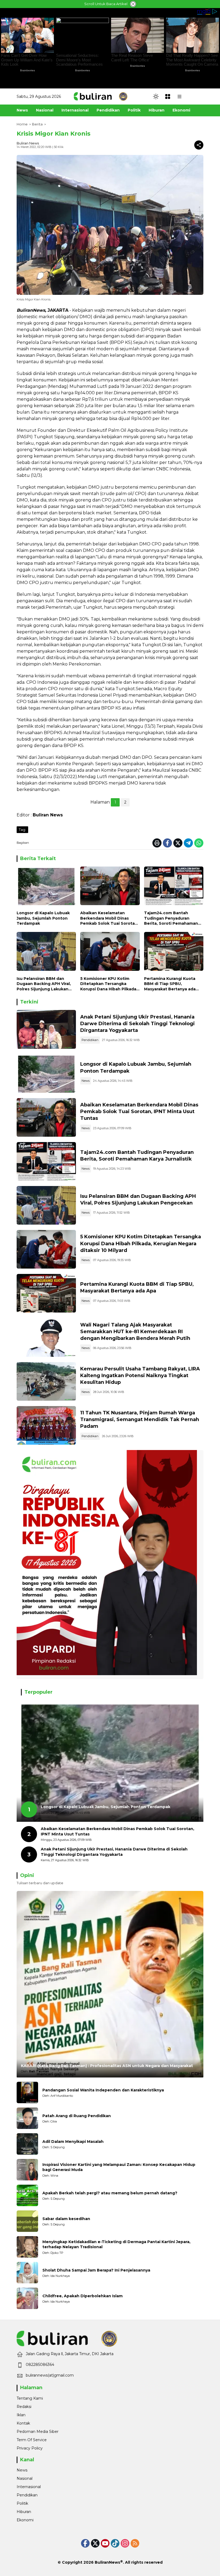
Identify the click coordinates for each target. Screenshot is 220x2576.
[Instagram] (125, 2543)
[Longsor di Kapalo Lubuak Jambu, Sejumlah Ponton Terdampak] (46, 887)
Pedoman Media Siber (38, 2432)
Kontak (23, 2423)
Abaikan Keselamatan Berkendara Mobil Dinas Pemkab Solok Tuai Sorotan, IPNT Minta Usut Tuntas (109, 918)
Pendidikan (90, 1040)
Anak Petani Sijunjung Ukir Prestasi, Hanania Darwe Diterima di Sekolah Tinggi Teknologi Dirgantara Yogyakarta (137, 1024)
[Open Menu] (168, 96)
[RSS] (135, 2543)
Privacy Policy (30, 2448)
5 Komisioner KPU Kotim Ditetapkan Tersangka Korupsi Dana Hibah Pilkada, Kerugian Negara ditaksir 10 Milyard (109, 984)
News (86, 1081)
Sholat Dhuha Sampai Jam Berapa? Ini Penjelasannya (96, 2270)
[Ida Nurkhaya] (27, 2273)
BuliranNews (107, 2562)
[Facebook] (167, 843)
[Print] (157, 843)
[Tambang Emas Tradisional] (46, 1381)
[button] (156, 96)
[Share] (199, 145)
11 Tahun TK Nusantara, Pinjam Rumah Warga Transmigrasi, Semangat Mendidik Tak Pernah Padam (140, 1419)
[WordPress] (115, 2543)
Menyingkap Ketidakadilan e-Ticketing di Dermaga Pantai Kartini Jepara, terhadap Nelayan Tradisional (116, 2244)
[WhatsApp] (199, 843)
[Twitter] (178, 843)
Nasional (25, 2478)
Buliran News (28, 143)
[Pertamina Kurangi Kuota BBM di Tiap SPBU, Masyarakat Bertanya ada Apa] (174, 953)
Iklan (21, 2415)
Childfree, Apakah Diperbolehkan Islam (82, 2296)
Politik (22, 2503)
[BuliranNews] (101, 96)
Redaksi (24, 2407)
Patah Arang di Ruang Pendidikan (77, 2116)
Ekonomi (25, 2520)
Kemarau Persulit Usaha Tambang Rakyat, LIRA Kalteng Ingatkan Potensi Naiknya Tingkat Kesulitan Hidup (140, 1376)
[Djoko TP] (27, 2247)
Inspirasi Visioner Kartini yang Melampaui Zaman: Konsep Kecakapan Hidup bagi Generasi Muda (119, 2167)
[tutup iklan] (133, 4)
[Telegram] (188, 843)
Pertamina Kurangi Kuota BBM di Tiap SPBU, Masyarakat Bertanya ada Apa (170, 984)
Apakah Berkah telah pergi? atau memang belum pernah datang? (110, 2193)
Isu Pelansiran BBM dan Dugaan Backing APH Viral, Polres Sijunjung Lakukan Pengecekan (44, 984)
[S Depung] (27, 2144)
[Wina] (27, 2170)
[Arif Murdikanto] (27, 2092)
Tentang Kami (30, 2398)
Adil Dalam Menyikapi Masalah (73, 2142)
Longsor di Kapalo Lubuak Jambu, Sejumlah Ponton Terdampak (43, 918)
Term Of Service (32, 2440)
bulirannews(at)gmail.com (50, 2375)
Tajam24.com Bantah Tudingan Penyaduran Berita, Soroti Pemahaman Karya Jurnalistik (171, 918)
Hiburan (24, 2512)
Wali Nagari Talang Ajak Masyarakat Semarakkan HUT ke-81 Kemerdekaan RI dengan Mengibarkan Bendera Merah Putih (135, 1332)
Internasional (29, 2487)
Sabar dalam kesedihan (66, 2219)
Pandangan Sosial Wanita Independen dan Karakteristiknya (103, 2090)
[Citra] (27, 2118)
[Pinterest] (105, 2543)
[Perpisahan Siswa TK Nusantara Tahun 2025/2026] (46, 1425)
